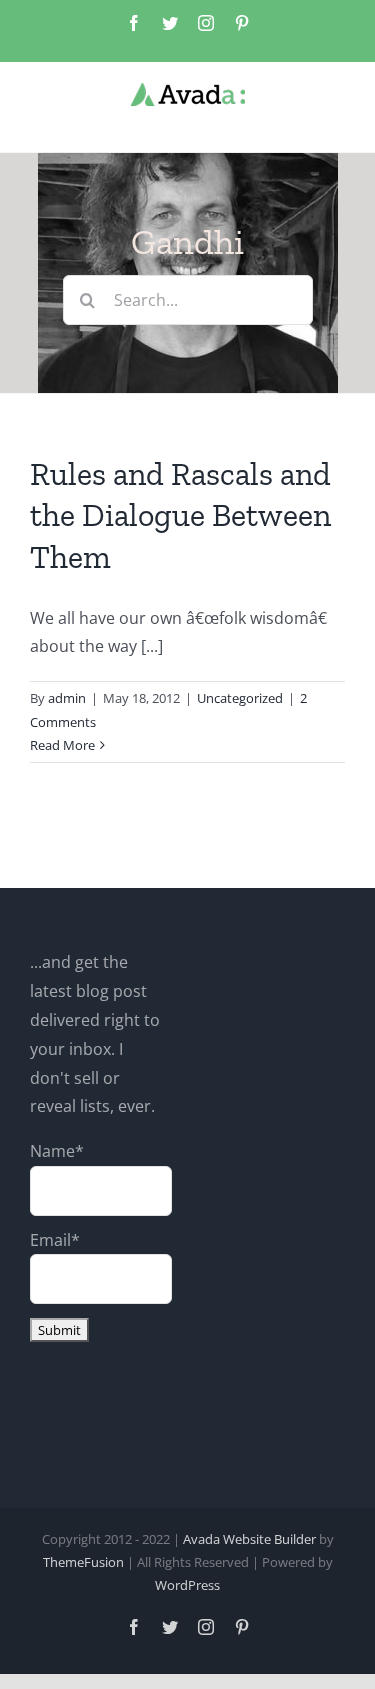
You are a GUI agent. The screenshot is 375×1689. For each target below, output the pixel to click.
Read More (62, 745)
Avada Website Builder (249, 1539)
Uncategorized (240, 698)
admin (67, 698)
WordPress (187, 1585)
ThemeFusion (83, 1562)
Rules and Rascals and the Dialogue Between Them (180, 515)
